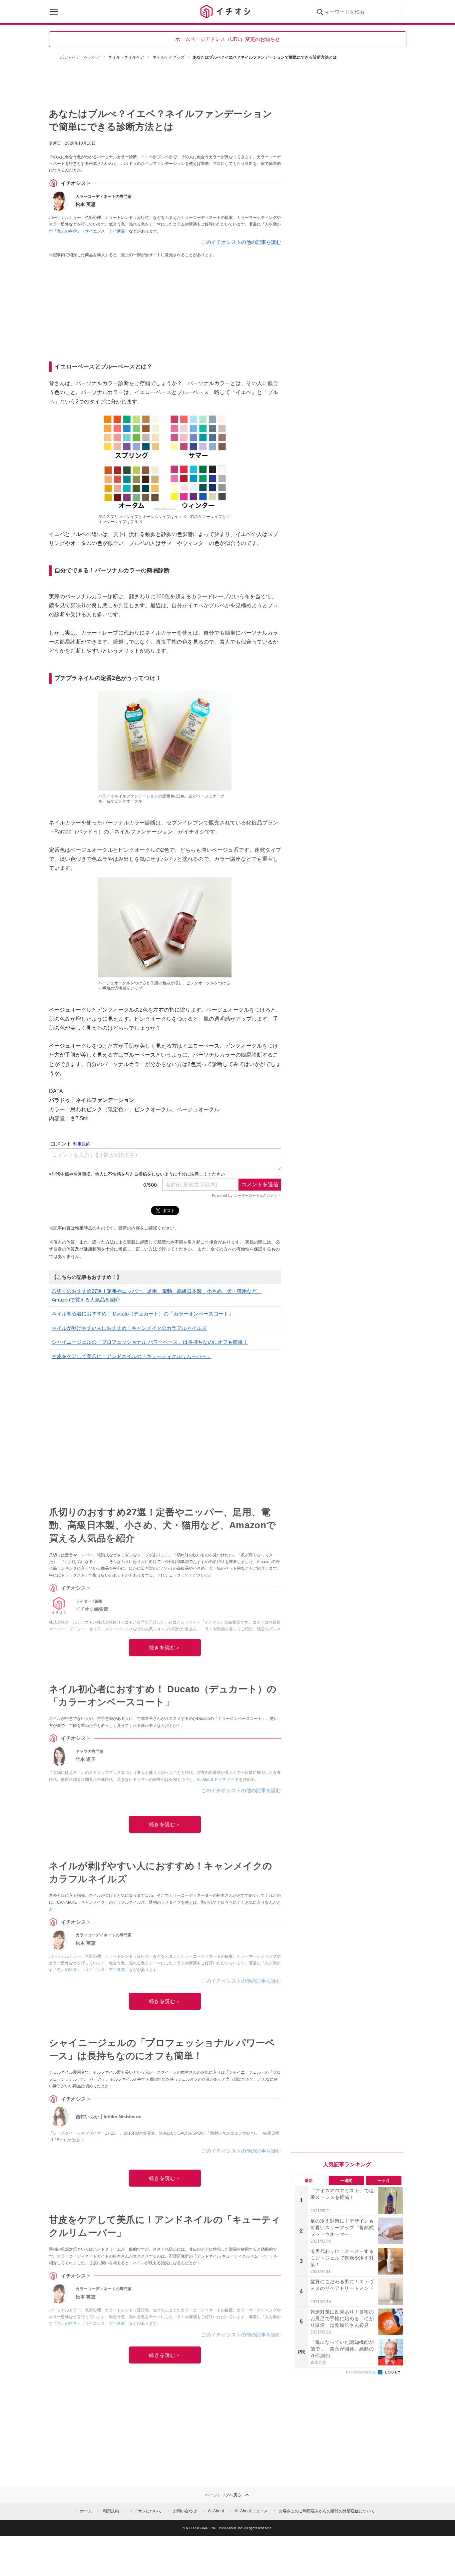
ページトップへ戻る (223, 2495)
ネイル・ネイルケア (126, 57)
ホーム (86, 2511)
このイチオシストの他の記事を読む (241, 242)
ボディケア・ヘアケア (80, 57)
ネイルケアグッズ (169, 57)
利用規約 (111, 2511)
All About (216, 2511)
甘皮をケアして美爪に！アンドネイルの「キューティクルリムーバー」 (132, 1356)
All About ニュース (251, 2511)
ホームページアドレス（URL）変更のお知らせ (228, 39)
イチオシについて (146, 2511)
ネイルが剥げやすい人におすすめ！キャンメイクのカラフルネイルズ (129, 1328)
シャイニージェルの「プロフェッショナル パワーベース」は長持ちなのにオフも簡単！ (150, 1342)
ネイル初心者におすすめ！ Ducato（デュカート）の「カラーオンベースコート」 (143, 1314)
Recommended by (361, 2372)
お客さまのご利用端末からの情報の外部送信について (327, 2511)
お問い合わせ (185, 2511)
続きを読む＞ (165, 1647)
